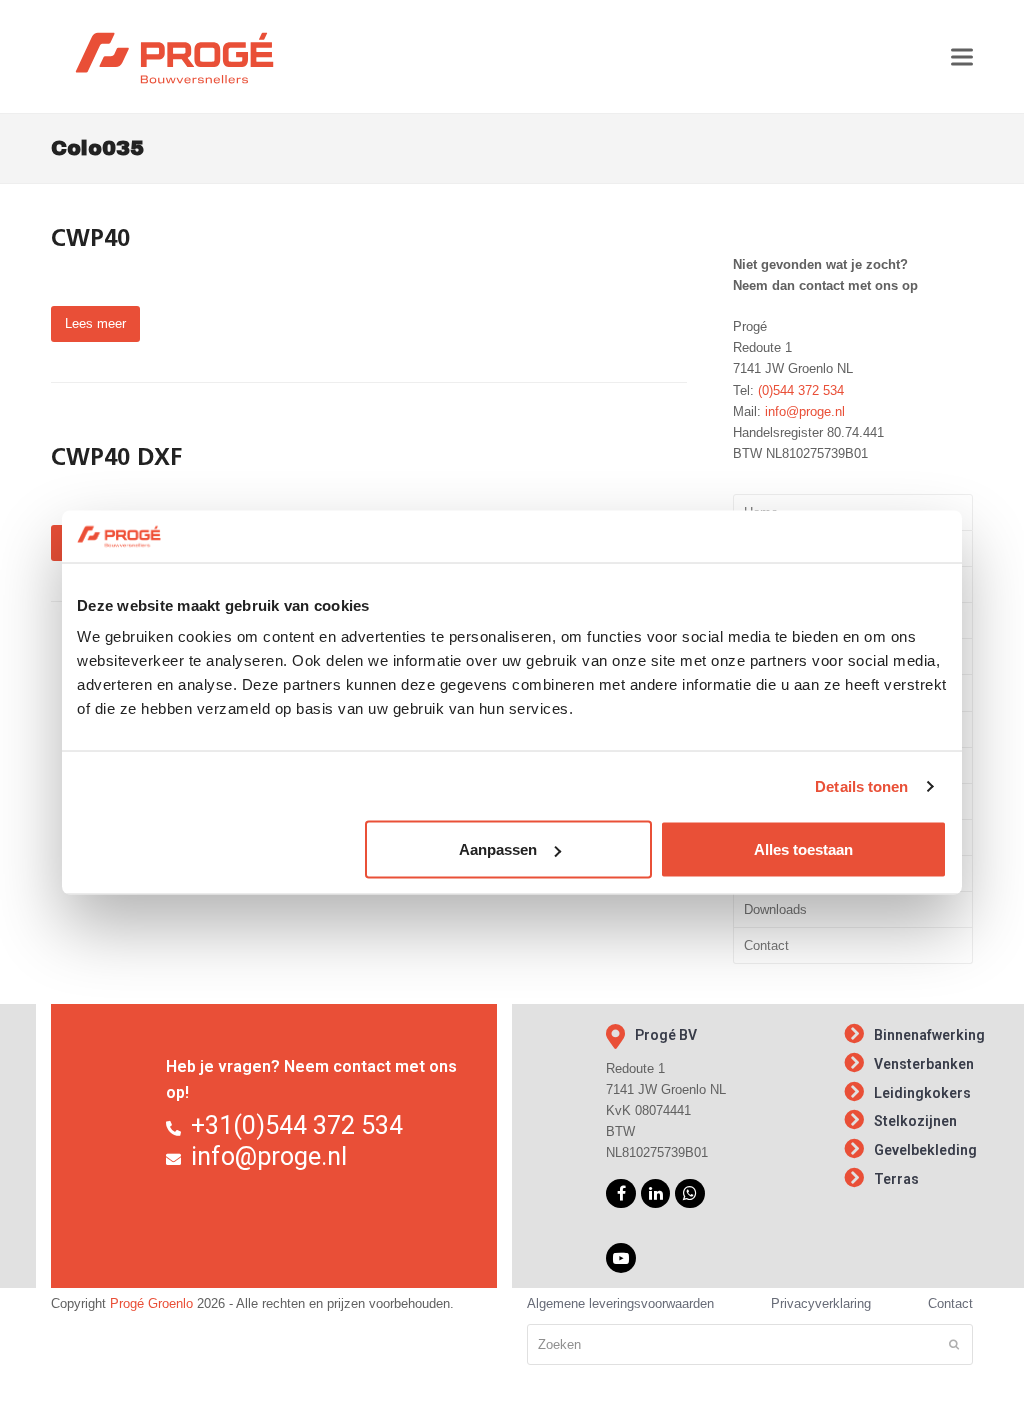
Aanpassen (498, 849)
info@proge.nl (805, 411)
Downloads (775, 909)
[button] (962, 56)
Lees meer (95, 323)
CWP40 (90, 240)
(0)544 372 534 (801, 390)
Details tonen (861, 785)
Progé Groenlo (151, 1303)
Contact (766, 945)
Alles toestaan (803, 849)
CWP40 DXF (116, 459)
